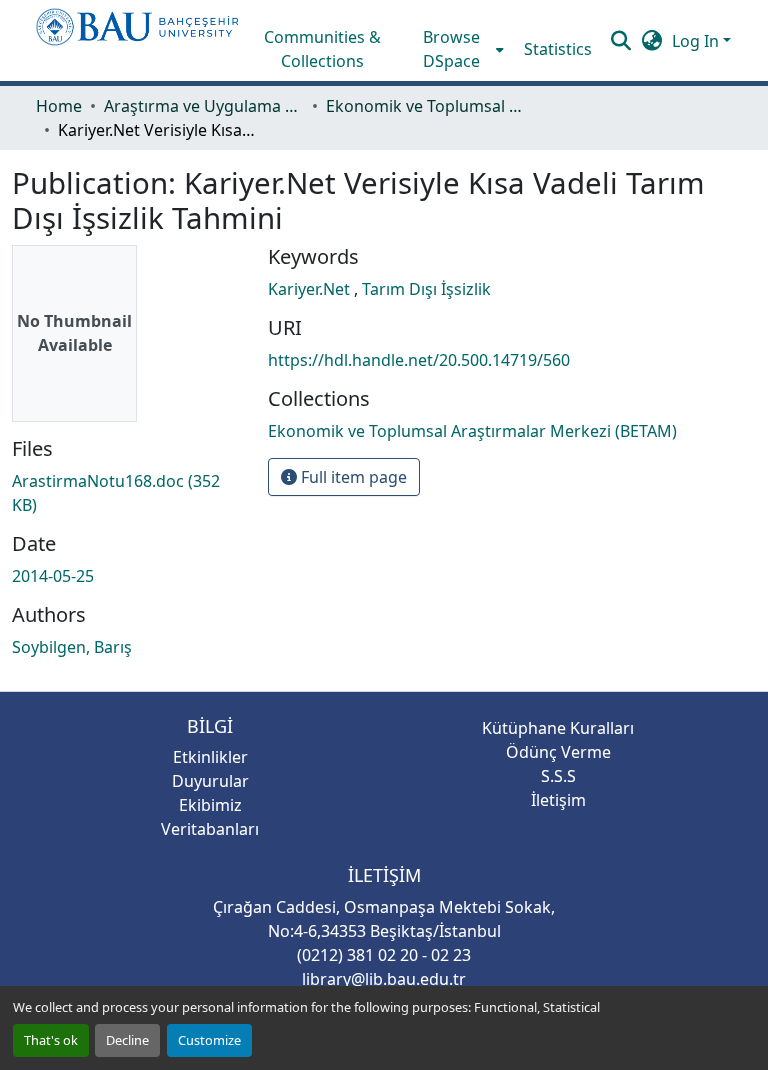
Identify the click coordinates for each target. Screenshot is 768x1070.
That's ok (51, 1040)
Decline (127, 1040)
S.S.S (558, 776)
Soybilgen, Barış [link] (72, 647)
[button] (137, 40)
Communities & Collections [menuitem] (322, 49)
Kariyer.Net (311, 289)
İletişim (558, 800)
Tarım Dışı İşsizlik (426, 289)
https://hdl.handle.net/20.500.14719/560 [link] (419, 360)
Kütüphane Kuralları (558, 728)
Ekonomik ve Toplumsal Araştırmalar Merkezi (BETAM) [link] (426, 106)
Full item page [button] (352, 477)
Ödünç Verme (558, 752)
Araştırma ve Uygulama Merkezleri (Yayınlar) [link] (204, 106)
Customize (209, 1040)
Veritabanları (210, 829)
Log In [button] (697, 41)
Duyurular (210, 781)
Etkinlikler (210, 757)
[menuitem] (458, 49)
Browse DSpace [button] (451, 49)
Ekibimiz (210, 805)
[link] (128, 493)
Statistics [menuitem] (558, 49)
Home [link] (59, 106)
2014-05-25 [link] (53, 576)
